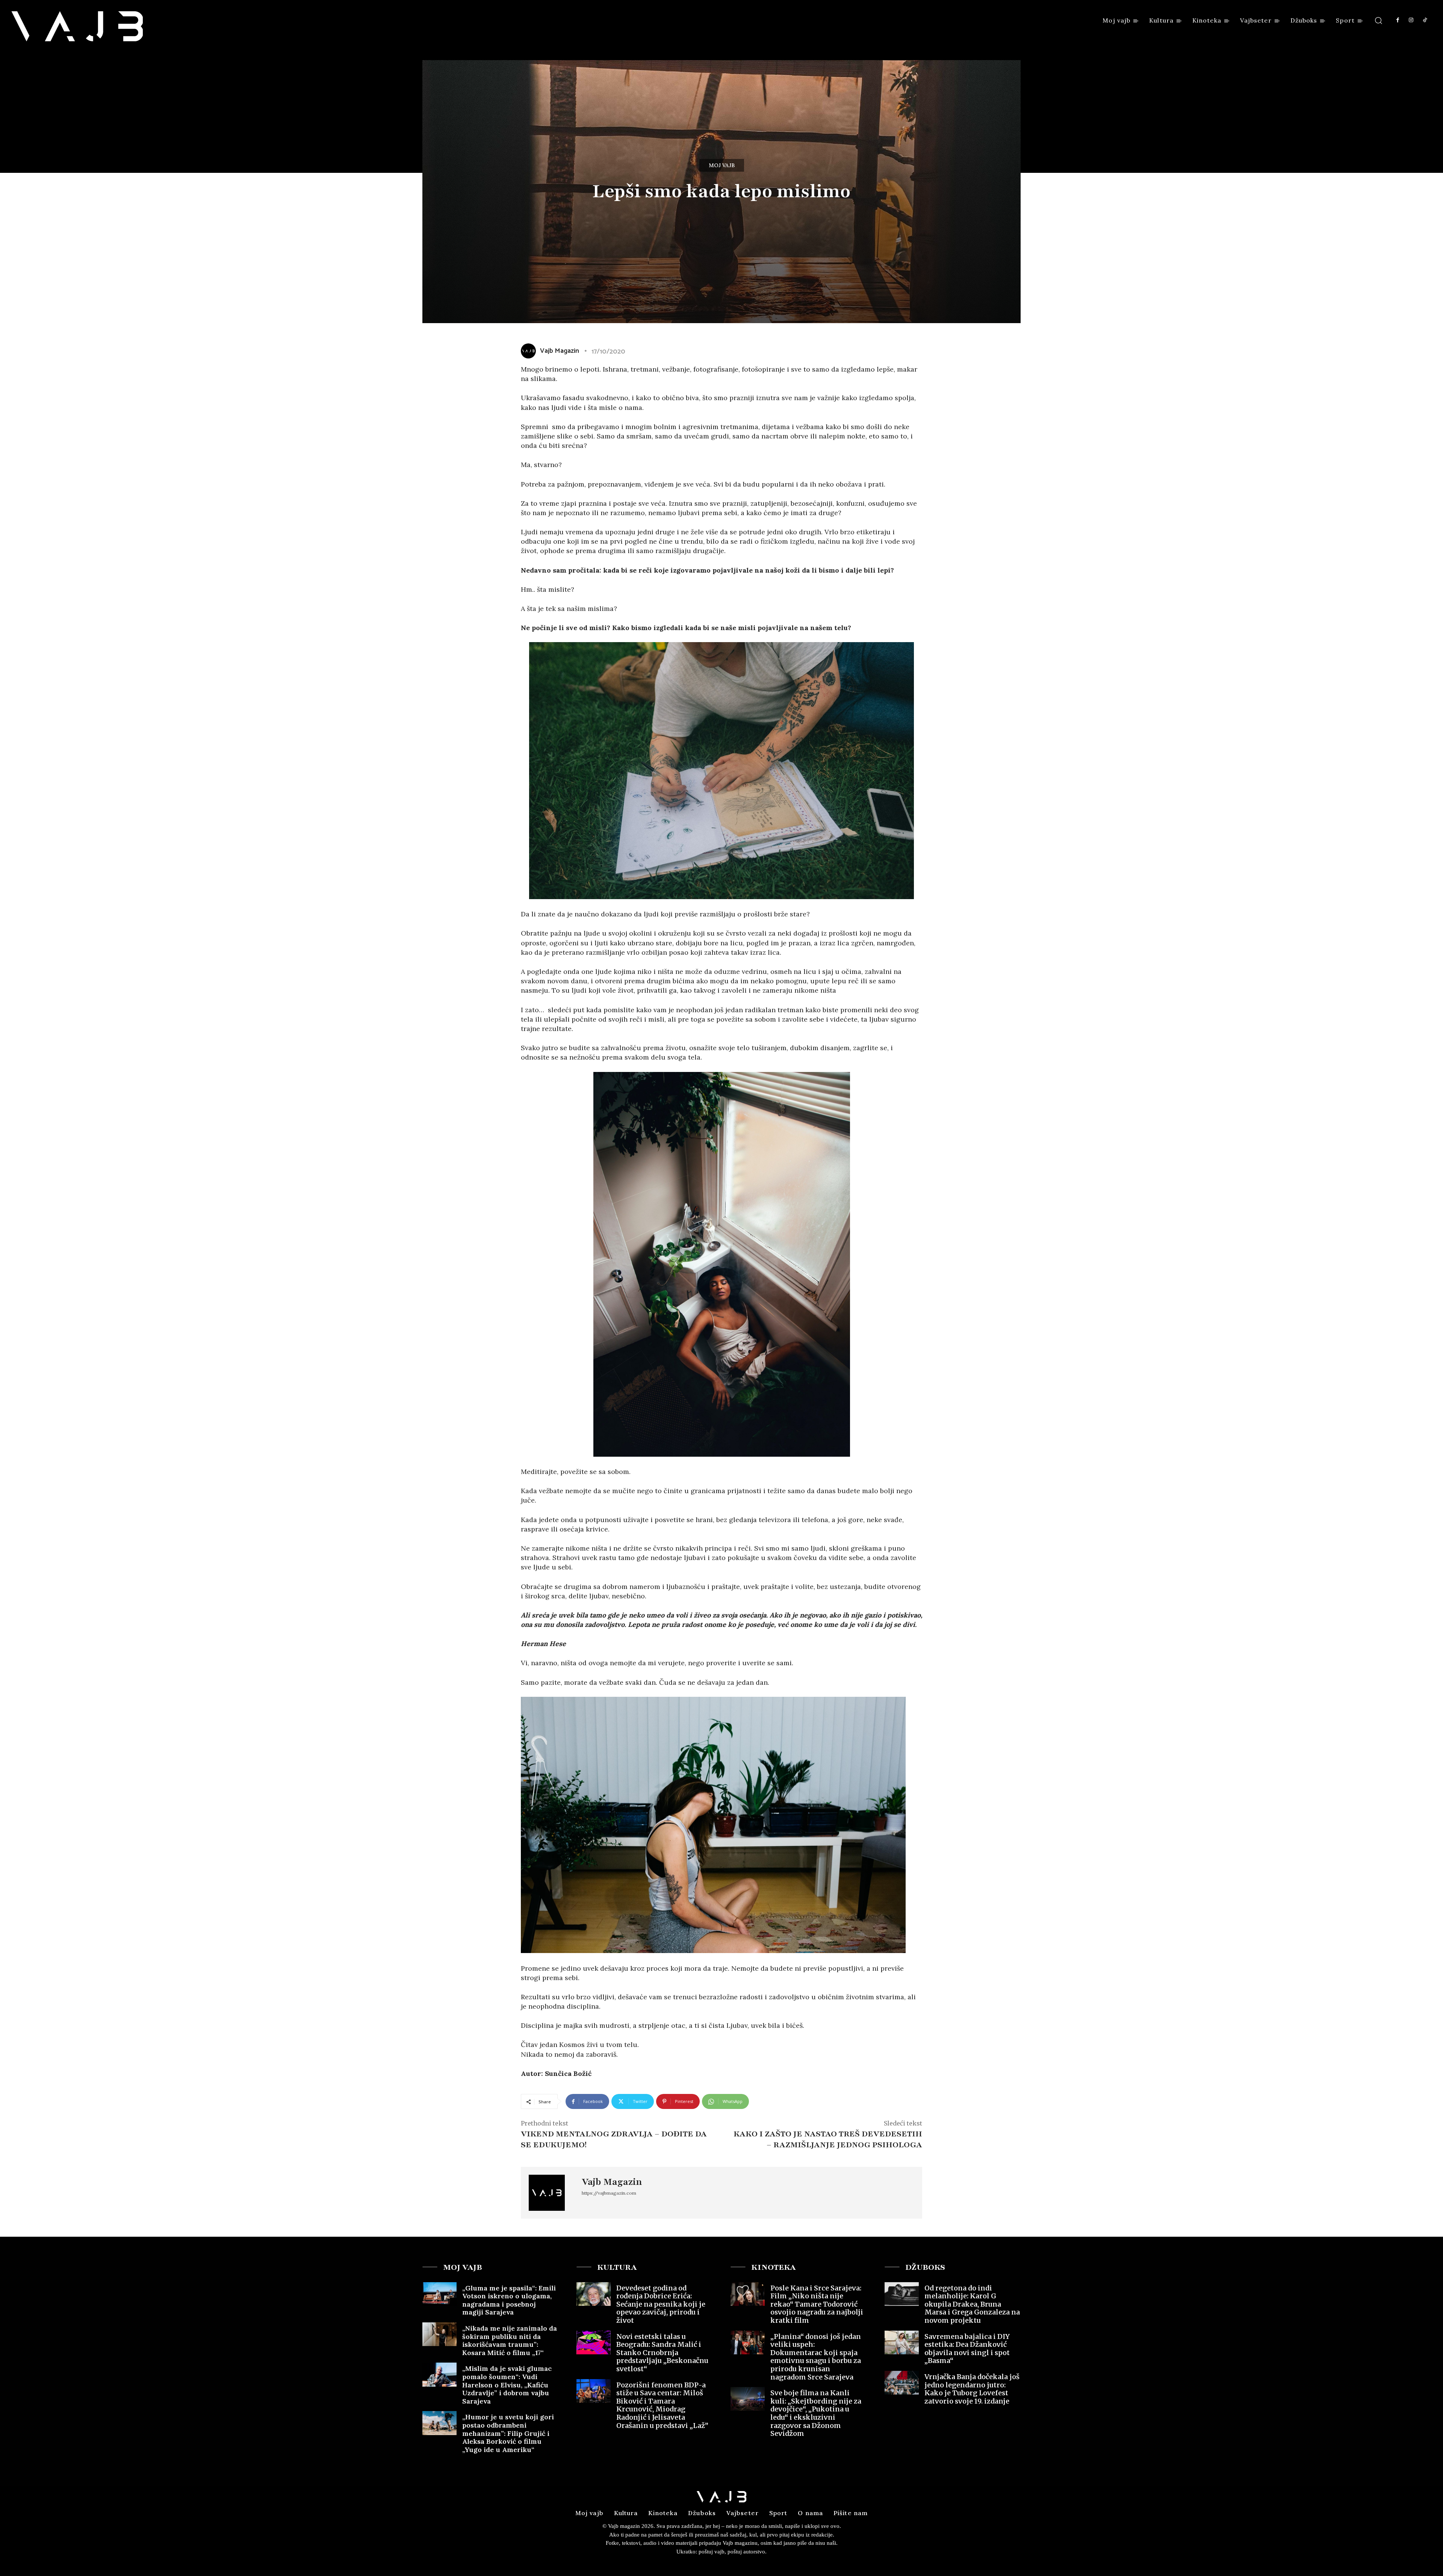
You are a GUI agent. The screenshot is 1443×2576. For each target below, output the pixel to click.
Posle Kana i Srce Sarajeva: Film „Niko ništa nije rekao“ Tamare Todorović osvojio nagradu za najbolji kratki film (817, 2304)
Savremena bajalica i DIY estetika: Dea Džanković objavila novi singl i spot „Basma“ (967, 2349)
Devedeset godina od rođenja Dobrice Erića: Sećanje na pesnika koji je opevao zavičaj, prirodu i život (661, 2304)
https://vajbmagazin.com (609, 2193)
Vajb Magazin (560, 351)
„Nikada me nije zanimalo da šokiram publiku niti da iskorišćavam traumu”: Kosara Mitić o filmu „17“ (510, 2340)
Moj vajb (722, 165)
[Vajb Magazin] (530, 351)
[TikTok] (1425, 20)
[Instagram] (1411, 20)
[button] (1379, 20)
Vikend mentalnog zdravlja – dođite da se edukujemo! (614, 2139)
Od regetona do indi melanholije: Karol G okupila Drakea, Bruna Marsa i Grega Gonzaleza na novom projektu (972, 2304)
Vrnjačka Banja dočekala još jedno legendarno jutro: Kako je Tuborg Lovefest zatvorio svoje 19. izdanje (972, 2389)
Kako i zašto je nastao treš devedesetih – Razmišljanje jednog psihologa (828, 2139)
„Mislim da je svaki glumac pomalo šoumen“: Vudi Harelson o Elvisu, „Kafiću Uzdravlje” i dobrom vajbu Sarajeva (507, 2385)
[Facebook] (1398, 20)
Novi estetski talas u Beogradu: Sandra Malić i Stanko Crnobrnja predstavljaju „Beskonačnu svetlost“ (662, 2353)
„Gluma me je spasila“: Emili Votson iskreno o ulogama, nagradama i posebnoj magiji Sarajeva (509, 2300)
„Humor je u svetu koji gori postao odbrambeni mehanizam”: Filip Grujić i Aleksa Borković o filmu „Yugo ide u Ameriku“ (508, 2433)
